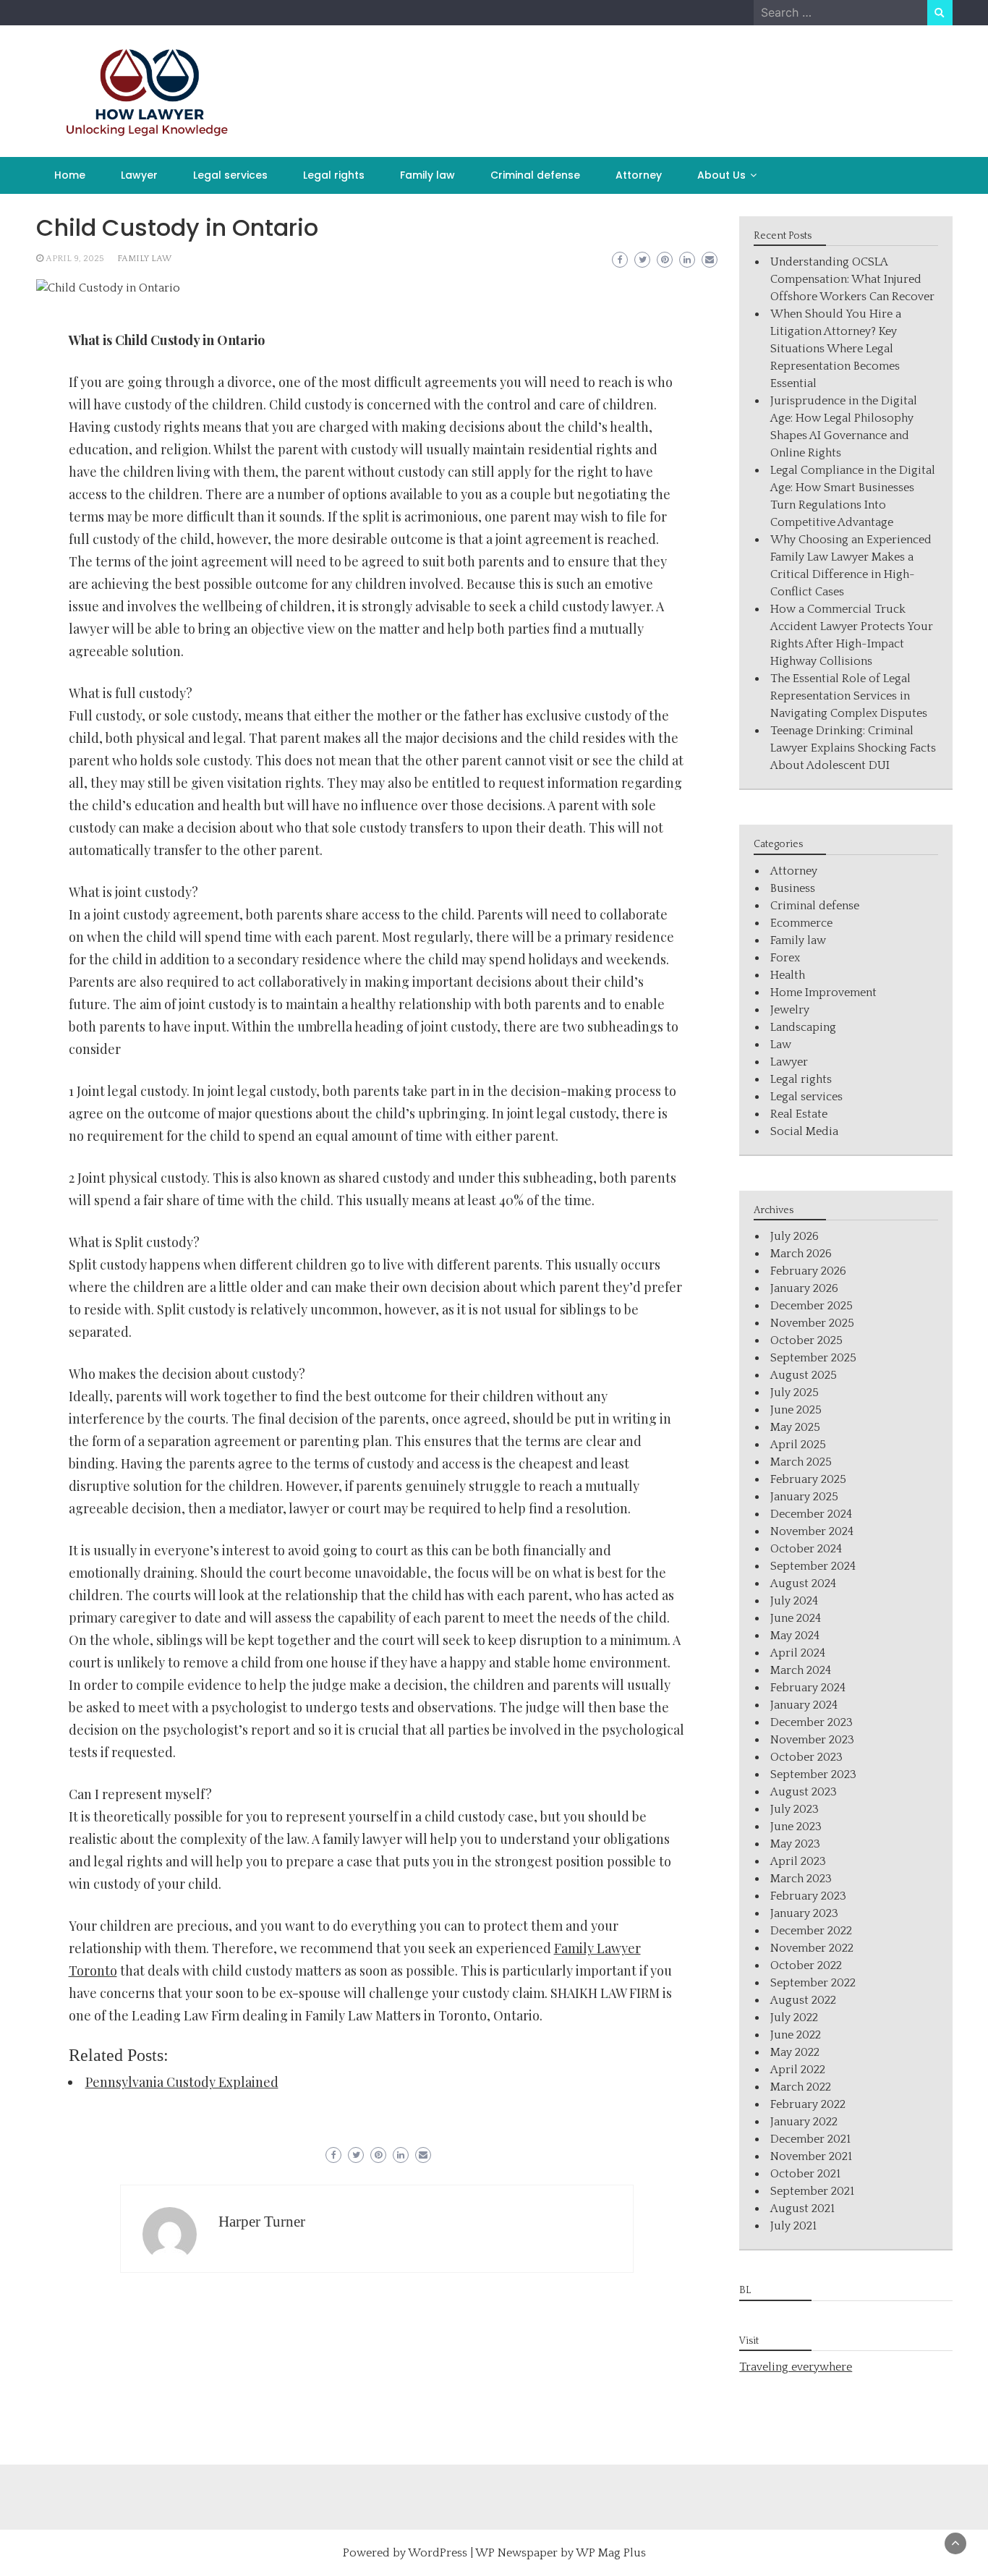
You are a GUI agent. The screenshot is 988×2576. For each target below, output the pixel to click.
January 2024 (804, 1705)
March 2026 (801, 1254)
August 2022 (803, 2000)
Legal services (230, 175)
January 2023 (804, 1913)
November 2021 (811, 2156)
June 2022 (796, 2035)
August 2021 (802, 2209)
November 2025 (812, 1323)
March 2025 (801, 1462)
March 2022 (801, 2087)
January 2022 (804, 2122)
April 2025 (798, 1445)
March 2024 (801, 1670)
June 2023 (796, 1827)
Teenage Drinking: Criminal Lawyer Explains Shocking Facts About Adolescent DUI (853, 748)
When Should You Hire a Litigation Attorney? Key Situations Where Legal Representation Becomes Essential (836, 349)
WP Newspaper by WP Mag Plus (561, 2553)
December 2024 (811, 1514)
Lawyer (139, 175)
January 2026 (804, 1288)
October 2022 (806, 1965)
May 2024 (795, 1636)
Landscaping (803, 1027)
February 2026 (808, 1271)
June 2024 (796, 1618)
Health (788, 975)
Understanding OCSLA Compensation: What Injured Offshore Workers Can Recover (852, 279)
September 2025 (813, 1358)
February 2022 (808, 2104)
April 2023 (798, 1861)
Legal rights (334, 175)
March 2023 (801, 1879)
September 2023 (813, 1774)
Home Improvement (823, 992)
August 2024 (803, 1584)
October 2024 (806, 1549)
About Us (721, 175)
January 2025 (804, 1497)
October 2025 (806, 1340)
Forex (785, 958)
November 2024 (812, 1531)
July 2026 (795, 1236)
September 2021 (812, 2191)
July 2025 (795, 1393)
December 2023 (812, 1722)
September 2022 (813, 1983)
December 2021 (810, 2139)
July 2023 (795, 1809)
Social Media (804, 1131)
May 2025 (795, 1427)
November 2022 (812, 1948)
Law (781, 1045)
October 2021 (805, 2174)
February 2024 (808, 1688)
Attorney (639, 175)
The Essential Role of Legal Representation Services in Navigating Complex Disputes (849, 696)
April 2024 (798, 1653)
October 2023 (806, 1757)
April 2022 (798, 2070)
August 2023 (804, 1792)
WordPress (438, 2553)
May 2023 (795, 1844)
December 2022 (811, 1931)
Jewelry (790, 1010)
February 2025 (808, 1479)
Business (793, 888)
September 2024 (813, 1566)
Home (70, 175)
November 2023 (812, 1740)
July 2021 (793, 2226)
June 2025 (796, 1410)
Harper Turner (262, 2222)
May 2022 (795, 2052)
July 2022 (794, 2018)
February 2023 (808, 1896)
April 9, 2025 (75, 259)
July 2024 (794, 1601)
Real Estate (799, 1114)
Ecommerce (801, 923)
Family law (427, 175)
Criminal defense (535, 175)
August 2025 (804, 1375)
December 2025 (812, 1306)
